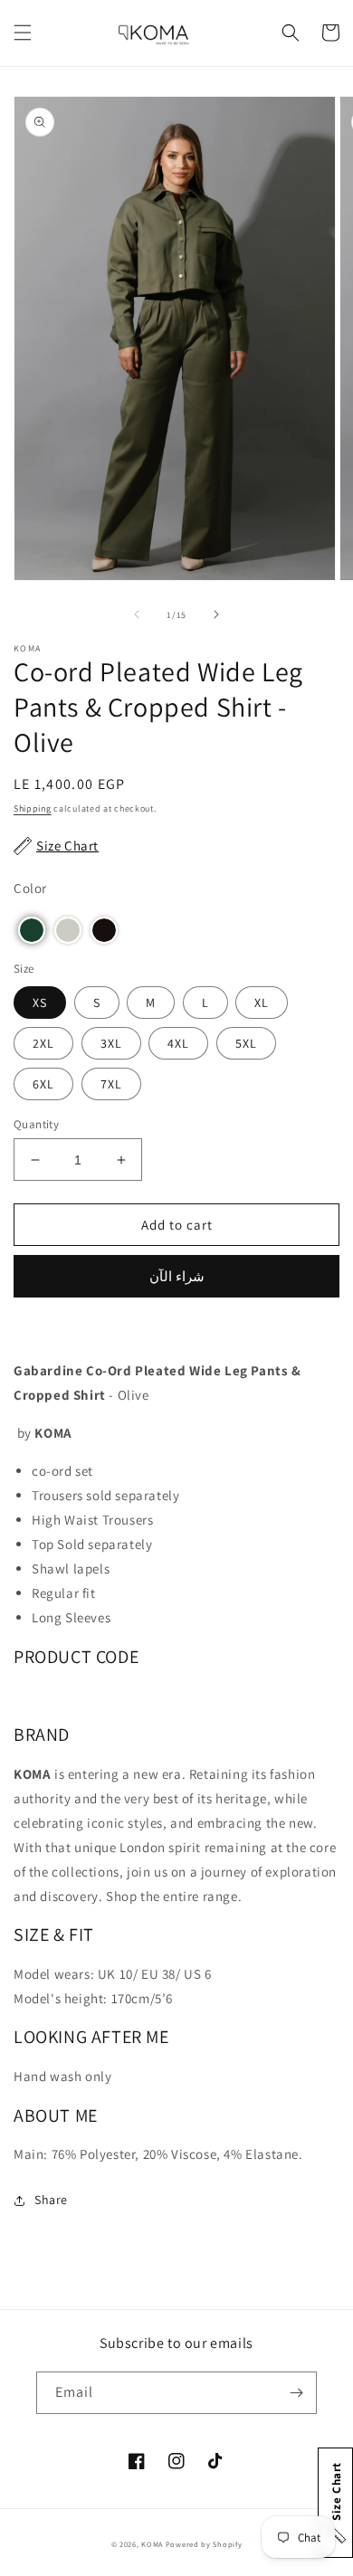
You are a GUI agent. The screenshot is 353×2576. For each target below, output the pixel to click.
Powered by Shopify (204, 2544)
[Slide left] (137, 614)
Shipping (33, 808)
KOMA (152, 2544)
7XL (111, 1084)
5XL (246, 1043)
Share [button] (51, 2200)
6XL (43, 1084)
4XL (178, 1043)
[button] (23, 33)
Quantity (36, 1124)
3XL (111, 1043)
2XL (43, 1043)
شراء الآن (177, 1276)
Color (30, 888)
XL (262, 1003)
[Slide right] (216, 614)
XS (40, 1003)
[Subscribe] (296, 2393)
